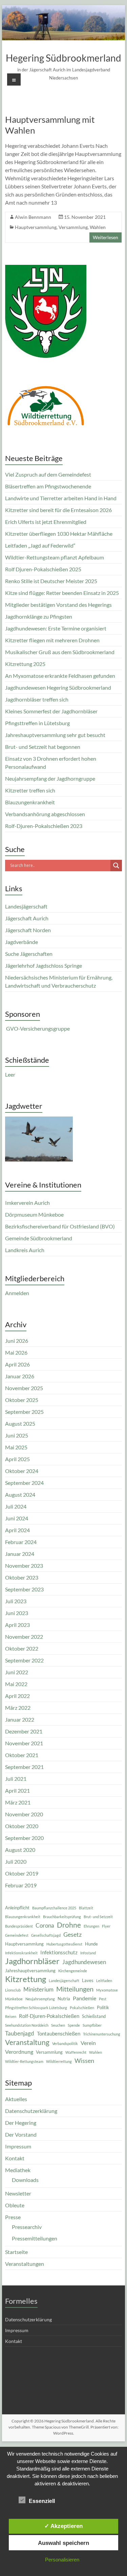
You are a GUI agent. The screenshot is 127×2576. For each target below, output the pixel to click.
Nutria (64, 1999)
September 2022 (24, 1660)
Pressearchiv (27, 2227)
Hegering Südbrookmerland (63, 58)
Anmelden (17, 1293)
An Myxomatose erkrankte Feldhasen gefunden (60, 676)
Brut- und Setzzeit (98, 1917)
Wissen (84, 2061)
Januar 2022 (20, 1719)
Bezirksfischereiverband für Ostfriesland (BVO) (60, 1226)
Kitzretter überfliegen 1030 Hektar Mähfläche (59, 534)
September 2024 (24, 1483)
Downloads (25, 2180)
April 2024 (17, 1530)
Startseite (16, 2252)
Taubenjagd (20, 2033)
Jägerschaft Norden (28, 930)
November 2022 (24, 1637)
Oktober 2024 (22, 1471)
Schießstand (94, 2016)
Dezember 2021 (24, 1731)
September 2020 (24, 1838)
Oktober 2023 (22, 1577)
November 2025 (24, 1388)
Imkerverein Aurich (27, 1203)
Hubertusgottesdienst (64, 1944)
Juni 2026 (17, 1341)
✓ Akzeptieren (63, 2526)
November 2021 (24, 1743)
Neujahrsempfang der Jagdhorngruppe (50, 778)
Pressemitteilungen (35, 2238)
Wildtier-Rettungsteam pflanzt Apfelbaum (55, 557)
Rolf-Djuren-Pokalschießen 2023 (44, 826)
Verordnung (19, 2052)
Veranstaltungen (25, 2264)
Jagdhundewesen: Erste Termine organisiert (56, 628)
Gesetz (72, 1934)
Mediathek (18, 2170)
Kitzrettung (26, 1979)
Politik (103, 2007)
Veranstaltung (27, 2042)
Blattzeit (86, 1908)
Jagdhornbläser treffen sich (37, 699)
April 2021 (17, 1790)
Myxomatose (107, 1990)
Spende (74, 2025)
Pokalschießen (82, 2008)
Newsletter (18, 2193)
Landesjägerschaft (26, 906)
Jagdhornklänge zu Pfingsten (39, 616)
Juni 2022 (17, 1672)
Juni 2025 (17, 1435)
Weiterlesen (105, 237)
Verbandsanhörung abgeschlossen (45, 814)
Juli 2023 (16, 1601)
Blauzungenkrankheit (30, 802)
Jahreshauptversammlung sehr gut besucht (55, 735)
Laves (88, 1980)
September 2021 (24, 1767)
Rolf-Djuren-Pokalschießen (49, 2016)
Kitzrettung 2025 (25, 664)
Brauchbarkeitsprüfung (62, 1917)
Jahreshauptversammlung (30, 1971)
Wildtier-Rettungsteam (24, 2061)
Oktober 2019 (22, 1873)
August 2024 (20, 1494)
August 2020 (20, 1850)
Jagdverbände (22, 942)
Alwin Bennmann (33, 217)
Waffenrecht (76, 2052)
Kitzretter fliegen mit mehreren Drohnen (52, 640)
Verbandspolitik (65, 2043)
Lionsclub (13, 1990)
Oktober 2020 (22, 1826)
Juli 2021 (16, 1779)
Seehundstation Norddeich (27, 2025)
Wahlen (98, 227)
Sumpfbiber (92, 2025)
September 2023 (24, 1589)
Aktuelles (16, 2099)
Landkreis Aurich (25, 1250)
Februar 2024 (21, 1542)
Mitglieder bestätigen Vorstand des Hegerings (58, 605)
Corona (45, 1925)
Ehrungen (91, 1926)
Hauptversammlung (36, 227)
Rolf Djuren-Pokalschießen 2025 (43, 569)
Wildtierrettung (59, 2061)
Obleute (15, 2205)
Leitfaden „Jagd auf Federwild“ (40, 545)
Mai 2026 (16, 1352)
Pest (103, 1999)
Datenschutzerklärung (31, 2111)
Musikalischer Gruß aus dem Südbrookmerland (60, 652)
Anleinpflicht (17, 1908)
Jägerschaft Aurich (27, 918)
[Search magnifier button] (116, 866)
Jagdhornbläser (32, 1961)
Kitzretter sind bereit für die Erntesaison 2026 (58, 510)
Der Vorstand (21, 2134)
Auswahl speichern (63, 2543)
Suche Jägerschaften (29, 954)
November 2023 (24, 1566)
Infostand (88, 1953)
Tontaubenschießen (59, 2033)
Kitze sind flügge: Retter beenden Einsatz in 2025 (62, 593)
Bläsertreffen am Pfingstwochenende (48, 486)
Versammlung (73, 227)
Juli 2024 (16, 1506)
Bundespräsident (19, 1926)
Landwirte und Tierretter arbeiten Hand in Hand (61, 498)
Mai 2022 (16, 1684)
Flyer (106, 1926)
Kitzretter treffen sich (30, 790)
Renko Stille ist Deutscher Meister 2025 (51, 581)
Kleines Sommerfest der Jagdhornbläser (51, 711)
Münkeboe (14, 1999)
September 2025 (24, 1412)
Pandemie (84, 1998)
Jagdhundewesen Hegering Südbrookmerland (58, 687)
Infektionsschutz (59, 1952)
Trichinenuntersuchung (102, 2034)
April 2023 (17, 1625)
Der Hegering (21, 2123)
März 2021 (18, 1802)
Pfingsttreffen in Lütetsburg (37, 723)
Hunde (91, 1944)
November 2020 (24, 1814)
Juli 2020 (16, 1861)
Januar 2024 (20, 1554)
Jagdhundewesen (84, 1962)
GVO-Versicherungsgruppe (37, 1028)
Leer (10, 1074)
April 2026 (17, 1364)
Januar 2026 (20, 1376)
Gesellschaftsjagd (46, 1935)
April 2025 (17, 1459)
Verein (88, 2043)
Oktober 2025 (22, 1400)
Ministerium (38, 1989)
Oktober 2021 (22, 1755)
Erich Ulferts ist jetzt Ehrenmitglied (46, 522)
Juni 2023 (17, 1613)
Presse (13, 2217)
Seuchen (58, 2025)
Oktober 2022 (22, 1648)
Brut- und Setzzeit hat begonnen (43, 747)
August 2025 (20, 1423)
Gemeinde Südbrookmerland (39, 1238)
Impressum (18, 2146)
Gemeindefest (17, 1935)
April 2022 (17, 1696)
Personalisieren (62, 2560)
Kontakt (15, 2158)
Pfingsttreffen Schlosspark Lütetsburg (36, 2008)
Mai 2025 (16, 1447)
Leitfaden (104, 1981)
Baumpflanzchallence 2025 (54, 1908)
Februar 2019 (21, 1885)
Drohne (69, 1925)
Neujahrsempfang (40, 1999)
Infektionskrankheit (21, 1953)
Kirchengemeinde (73, 1971)
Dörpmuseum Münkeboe (34, 1214)
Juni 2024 (17, 1518)
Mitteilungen (75, 1989)
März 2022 (18, 1708)
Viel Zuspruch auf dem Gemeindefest (48, 474)
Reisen (11, 2016)
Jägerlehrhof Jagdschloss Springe (44, 965)
